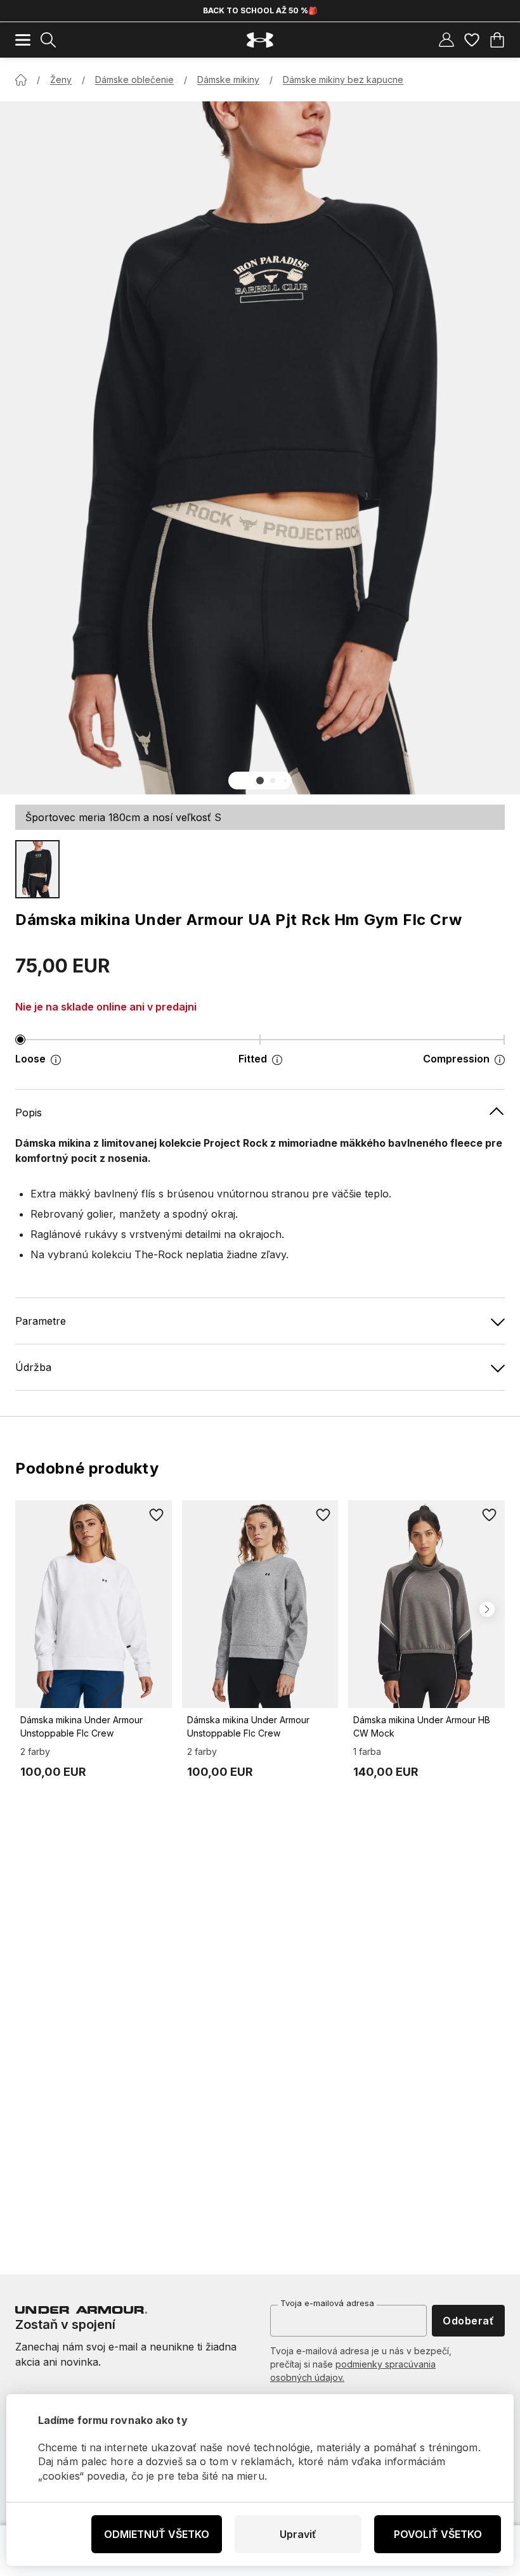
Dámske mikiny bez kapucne (343, 80)
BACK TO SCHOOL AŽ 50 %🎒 (260, 10)
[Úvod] (21, 80)
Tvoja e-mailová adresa (327, 2303)
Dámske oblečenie (134, 80)
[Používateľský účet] (446, 40)
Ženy (61, 80)
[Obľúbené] (472, 40)
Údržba (33, 1367)
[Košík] (497, 40)
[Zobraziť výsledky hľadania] (48, 40)
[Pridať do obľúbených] (157, 1515)
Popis (29, 1113)
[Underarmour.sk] (260, 40)
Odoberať (468, 2321)
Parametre (41, 1321)
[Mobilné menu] (23, 40)
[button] (260, 781)
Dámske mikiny (228, 80)
